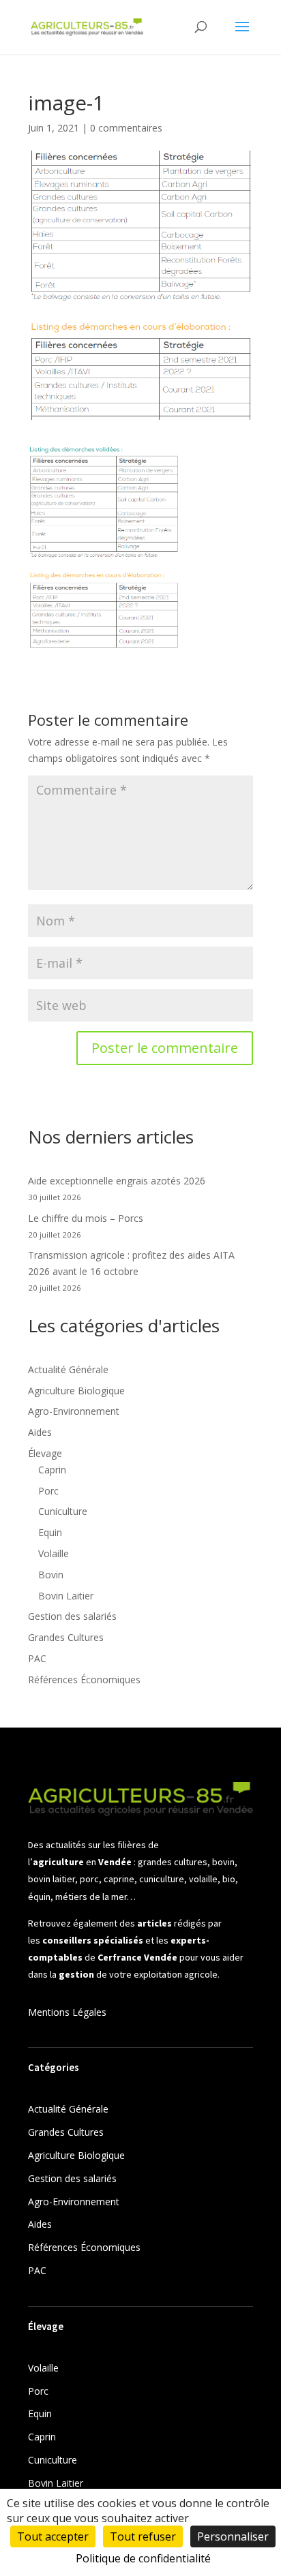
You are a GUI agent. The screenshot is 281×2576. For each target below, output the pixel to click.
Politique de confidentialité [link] (143, 2558)
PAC (37, 1658)
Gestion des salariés (72, 1616)
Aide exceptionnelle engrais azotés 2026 (117, 1181)
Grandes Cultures (66, 1637)
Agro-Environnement (74, 1411)
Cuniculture (63, 1511)
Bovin (51, 1575)
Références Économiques (84, 1680)
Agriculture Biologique (76, 1391)
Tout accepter (53, 2536)
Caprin (52, 1470)
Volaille (54, 1553)
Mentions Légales (67, 2012)
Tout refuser (143, 2536)
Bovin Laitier (66, 1596)
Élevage (45, 1453)
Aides (40, 1432)
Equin (50, 1532)
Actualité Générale (68, 1369)
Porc (48, 1491)
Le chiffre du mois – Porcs (86, 1218)
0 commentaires (126, 128)
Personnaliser (233, 2536)
